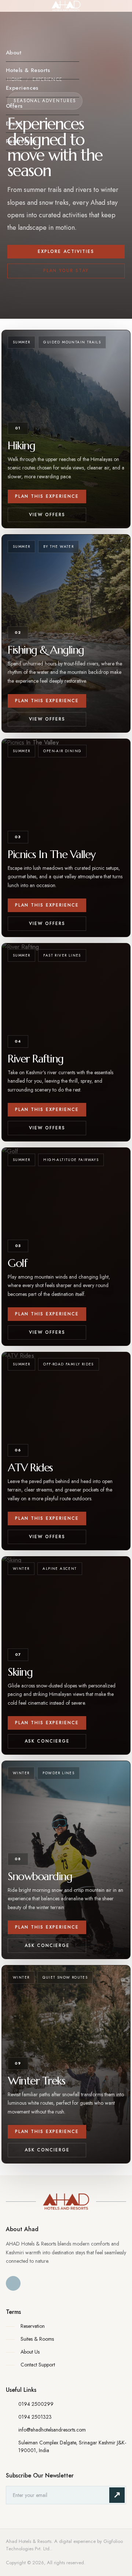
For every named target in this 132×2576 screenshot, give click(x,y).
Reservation (21, 141)
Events (14, 124)
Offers (14, 106)
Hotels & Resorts (28, 70)
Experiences (22, 88)
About (14, 53)
